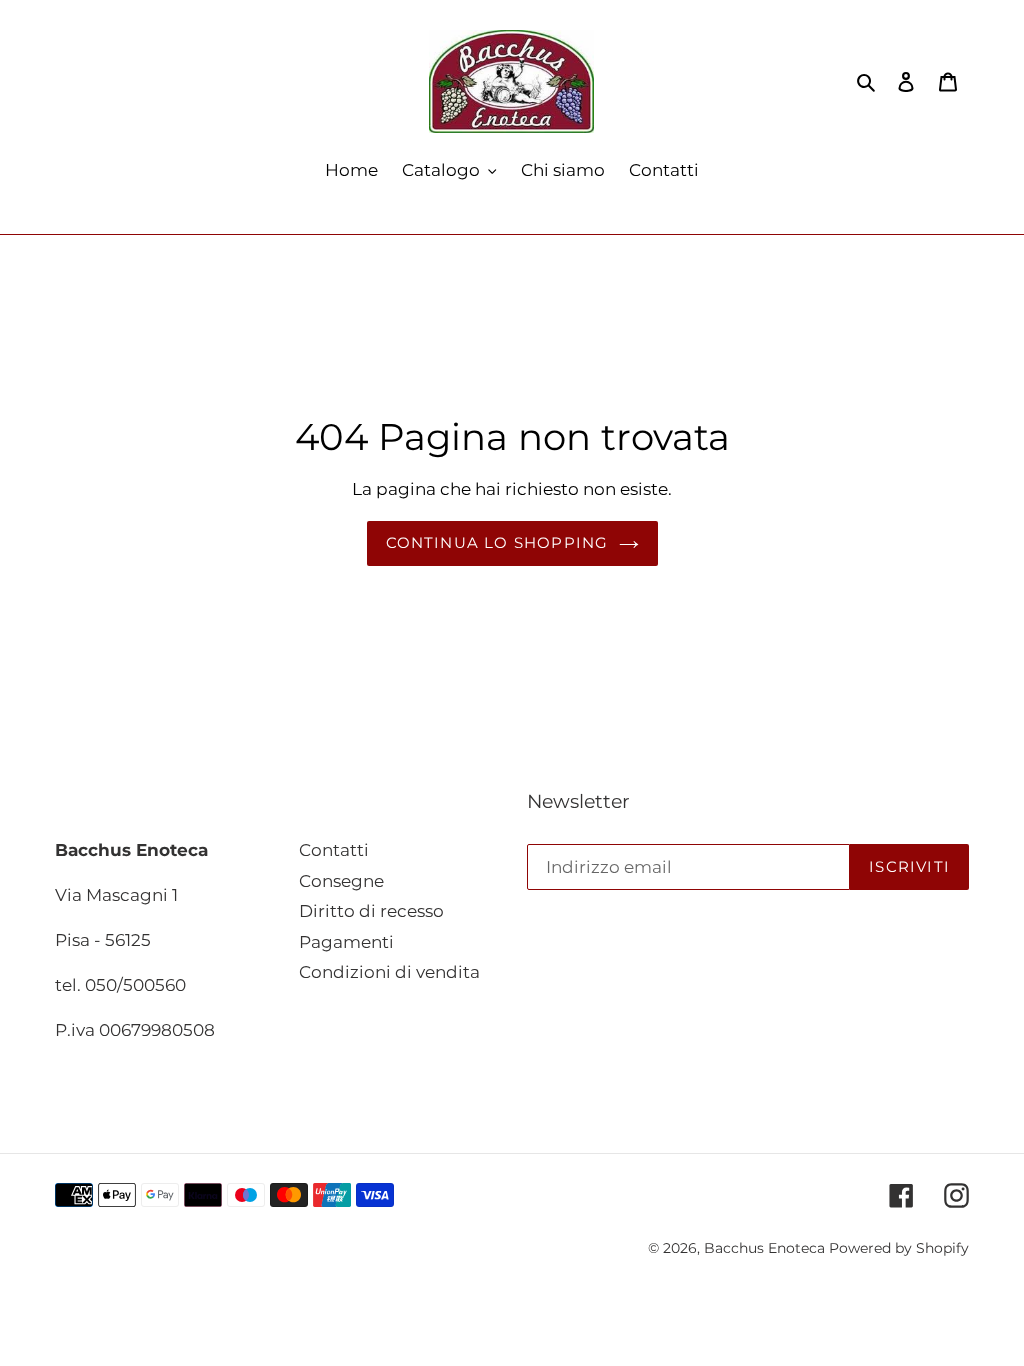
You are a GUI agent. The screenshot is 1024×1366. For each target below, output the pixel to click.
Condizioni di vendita (389, 972)
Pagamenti (346, 942)
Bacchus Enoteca (766, 1248)
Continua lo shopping (497, 542)
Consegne (341, 881)
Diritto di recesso (371, 911)
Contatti (334, 850)
